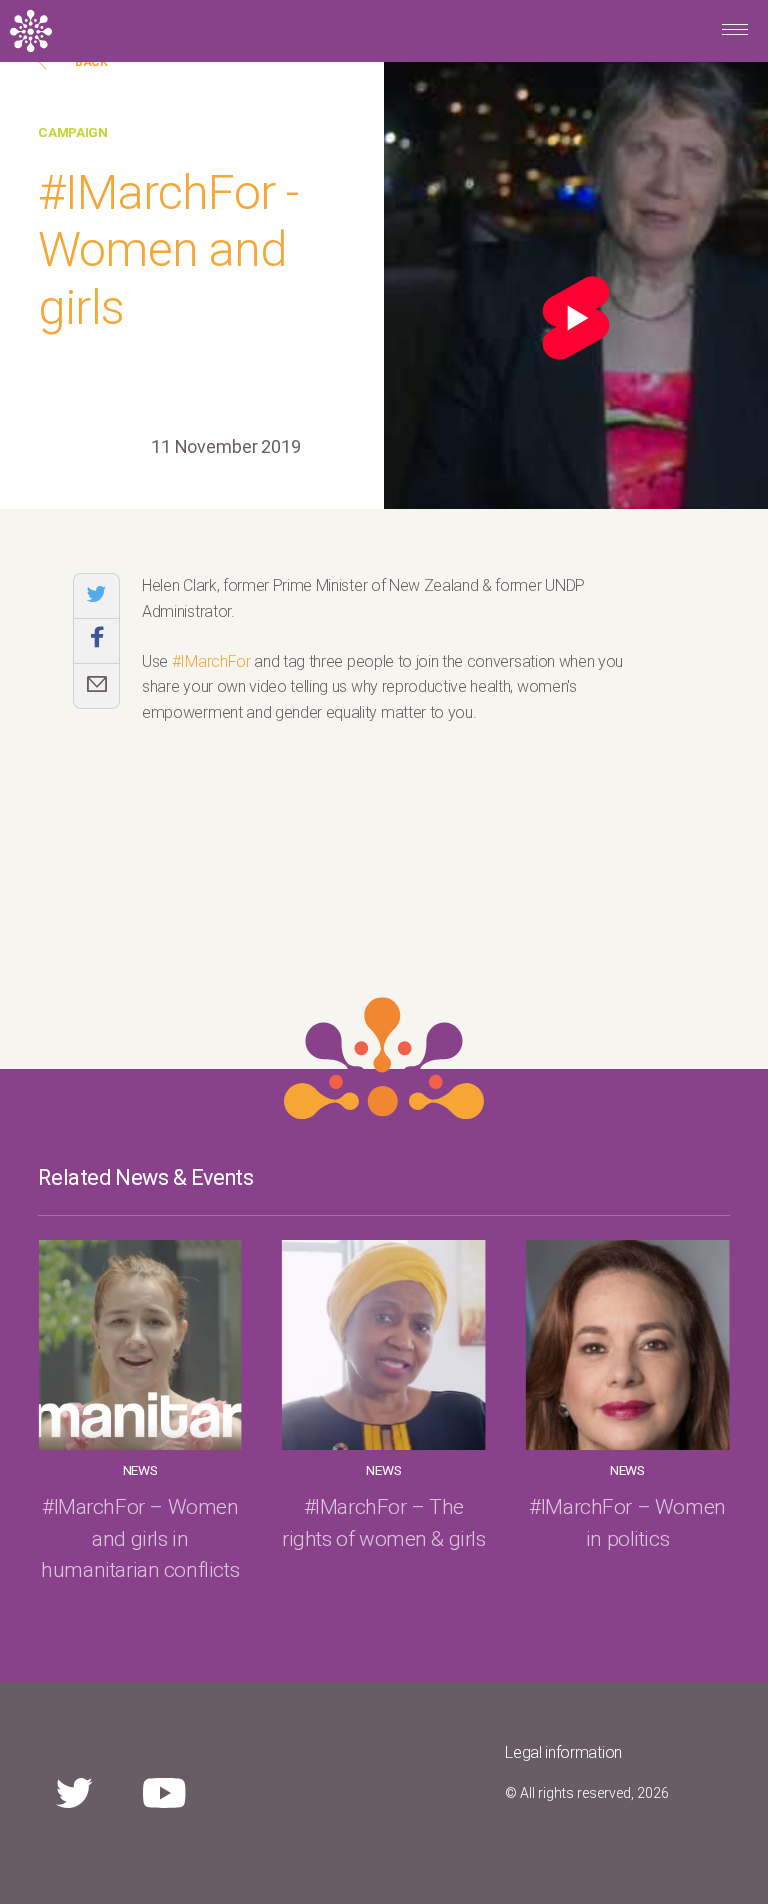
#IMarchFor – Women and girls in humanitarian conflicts (140, 1538)
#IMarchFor (211, 661)
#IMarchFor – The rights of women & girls (383, 1522)
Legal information (563, 1752)
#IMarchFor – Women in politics (627, 1522)
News (140, 1470)
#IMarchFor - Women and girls (167, 250)
